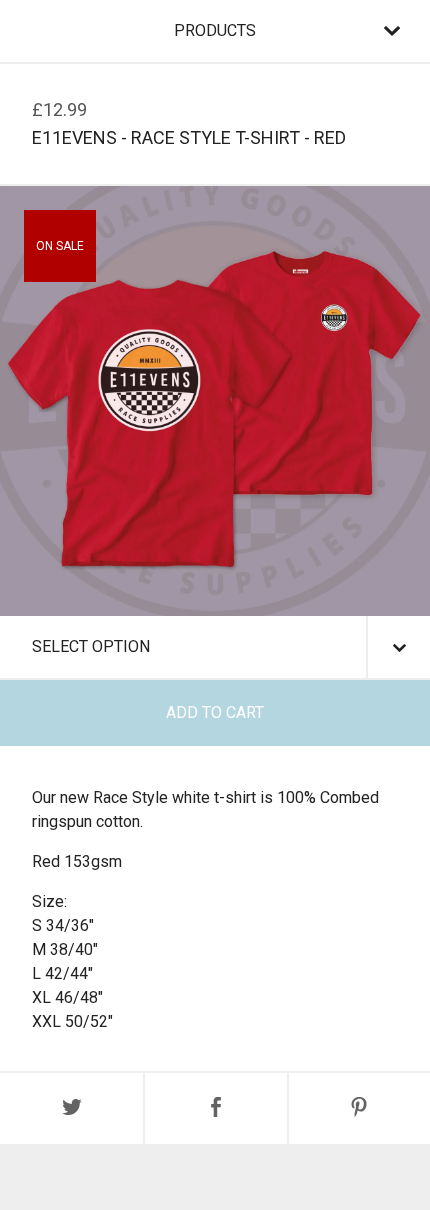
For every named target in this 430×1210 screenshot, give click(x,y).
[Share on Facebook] (215, 1108)
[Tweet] (71, 1108)
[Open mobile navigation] (392, 31)
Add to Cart (215, 712)
